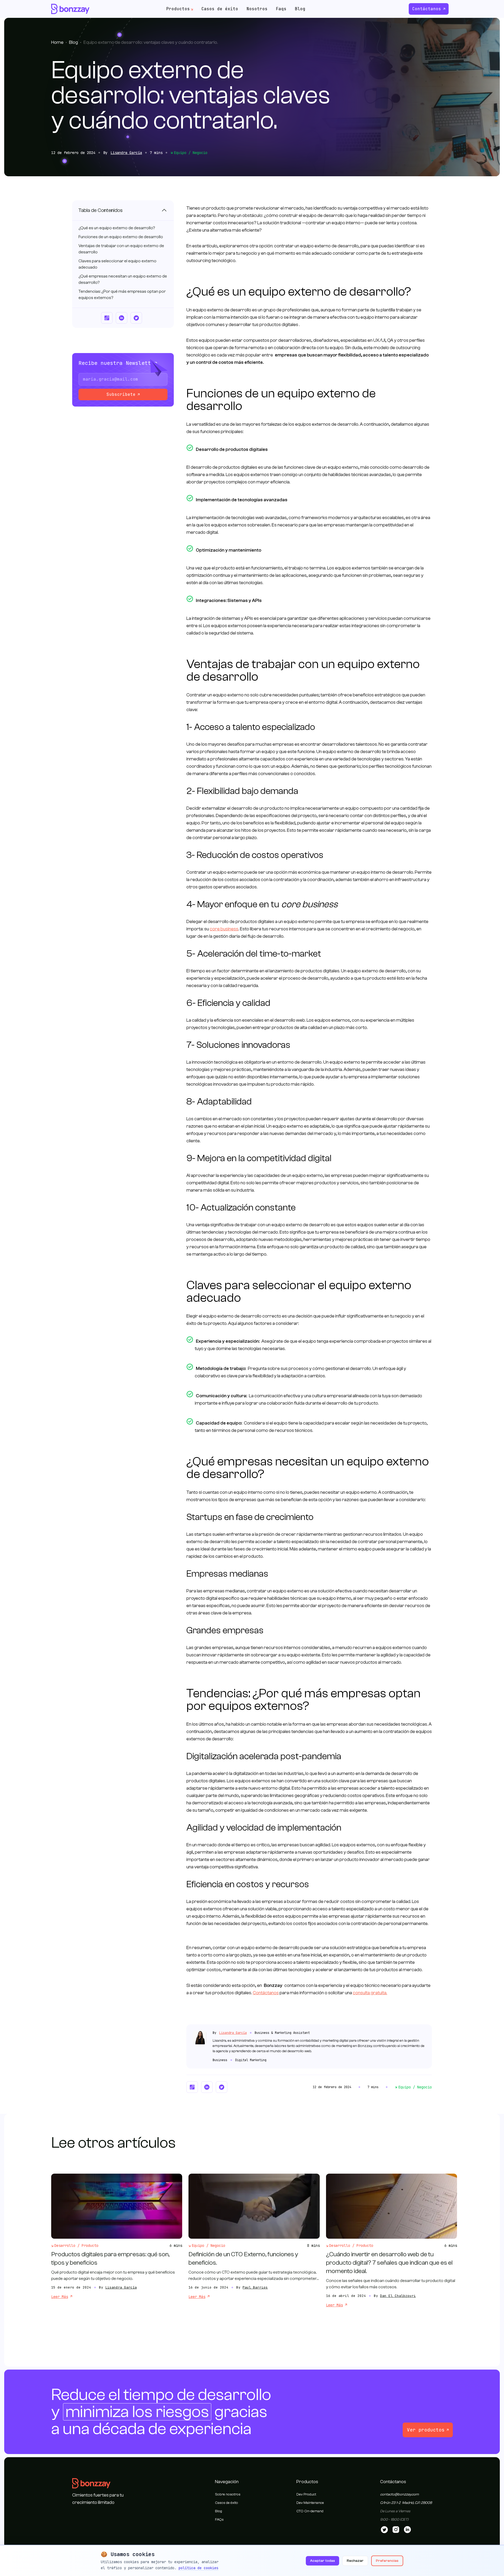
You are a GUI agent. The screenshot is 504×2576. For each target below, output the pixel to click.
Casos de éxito (220, 9)
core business (224, 929)
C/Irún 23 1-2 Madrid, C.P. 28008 (406, 2503)
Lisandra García (126, 153)
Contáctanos (427, 9)
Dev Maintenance (310, 2503)
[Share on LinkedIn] (122, 318)
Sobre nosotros (228, 2494)
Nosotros (257, 9)
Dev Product (306, 2494)
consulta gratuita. (370, 1993)
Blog (300, 9)
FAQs (219, 2520)
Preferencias (387, 2561)
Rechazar (355, 2561)
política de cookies (198, 2568)
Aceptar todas (322, 2561)
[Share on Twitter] (136, 318)
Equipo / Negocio (191, 153)
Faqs (281, 9)
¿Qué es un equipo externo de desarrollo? (117, 228)
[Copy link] (107, 318)
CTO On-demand (310, 2511)
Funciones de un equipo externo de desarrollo (121, 237)
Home (57, 42)
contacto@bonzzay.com (399, 2494)
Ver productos (426, 2430)
